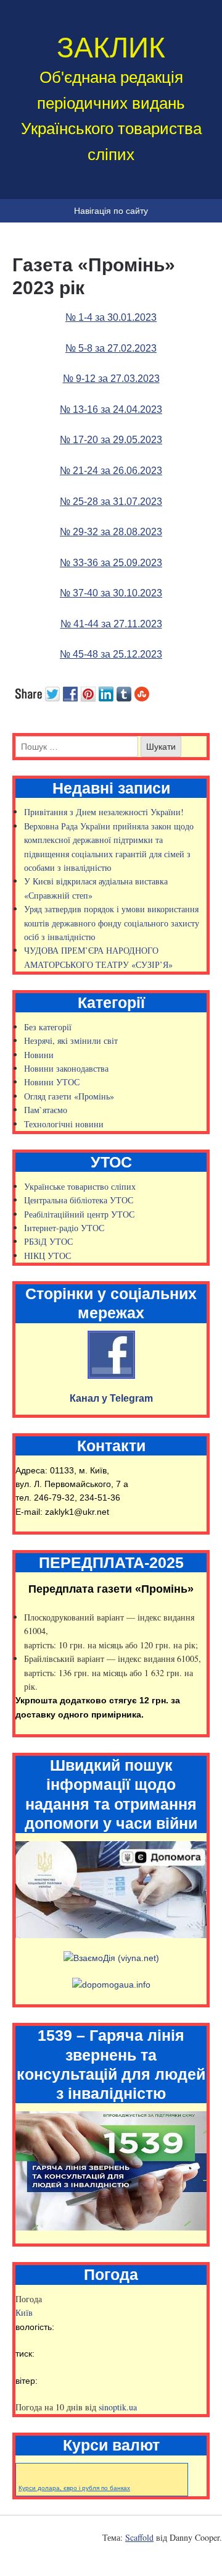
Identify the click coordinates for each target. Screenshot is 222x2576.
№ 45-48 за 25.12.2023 (111, 654)
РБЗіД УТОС (48, 1241)
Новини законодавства (66, 1068)
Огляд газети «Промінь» (69, 1096)
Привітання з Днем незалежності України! (104, 812)
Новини (39, 1055)
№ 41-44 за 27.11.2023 (111, 624)
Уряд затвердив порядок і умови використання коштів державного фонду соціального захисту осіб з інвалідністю (112, 923)
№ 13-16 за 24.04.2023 (111, 409)
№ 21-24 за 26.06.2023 (111, 471)
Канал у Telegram (111, 1398)
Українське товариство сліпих (80, 1186)
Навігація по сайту (111, 211)
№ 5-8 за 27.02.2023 (111, 348)
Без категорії (48, 1027)
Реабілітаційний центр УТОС (79, 1214)
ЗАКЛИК (111, 48)
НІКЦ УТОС (47, 1256)
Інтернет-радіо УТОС (64, 1228)
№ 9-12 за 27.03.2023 (111, 379)
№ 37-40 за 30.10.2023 (111, 593)
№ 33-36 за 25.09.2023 (111, 563)
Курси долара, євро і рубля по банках (74, 2488)
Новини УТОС (52, 1082)
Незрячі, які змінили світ (71, 1040)
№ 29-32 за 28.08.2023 (111, 532)
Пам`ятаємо (46, 1110)
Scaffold (139, 2537)
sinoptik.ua (118, 2407)
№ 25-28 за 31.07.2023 (111, 502)
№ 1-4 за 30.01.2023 (111, 317)
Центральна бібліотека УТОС (79, 1200)
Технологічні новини (64, 1124)
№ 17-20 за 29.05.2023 (111, 440)
